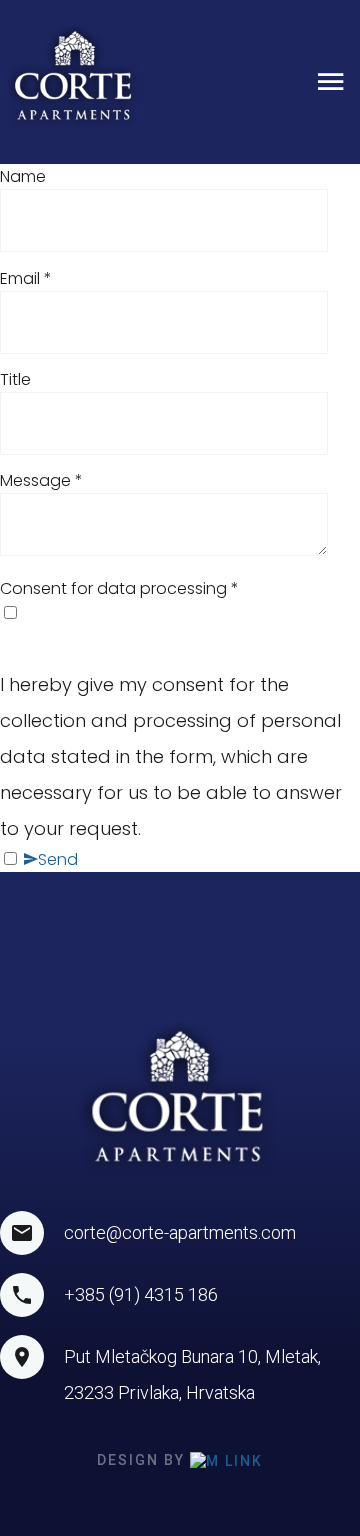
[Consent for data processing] (180, 613)
